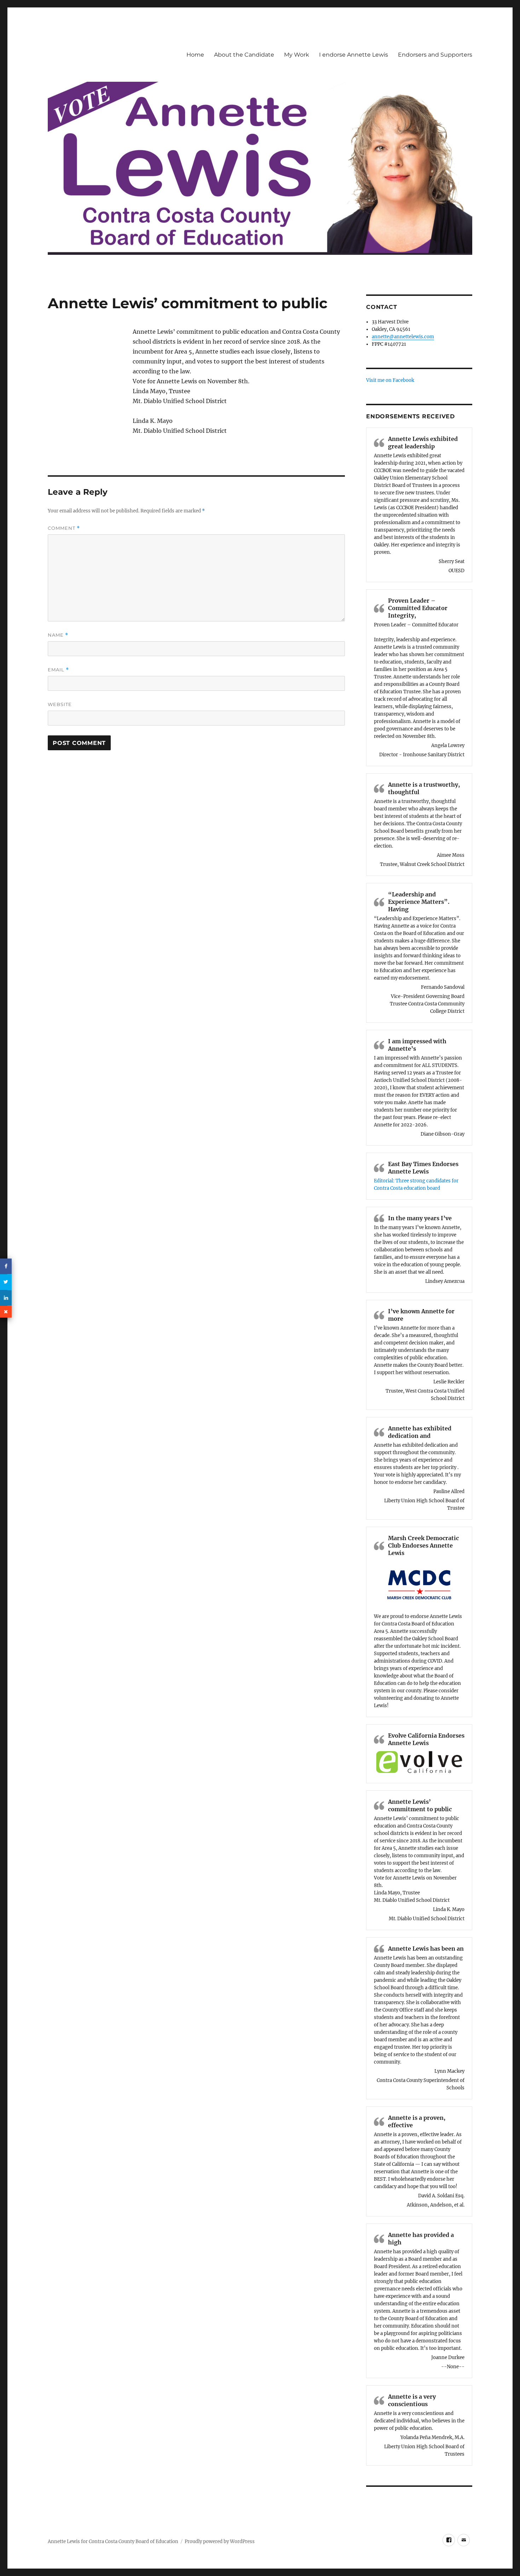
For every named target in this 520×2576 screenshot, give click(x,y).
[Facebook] (6, 1266)
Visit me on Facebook (390, 380)
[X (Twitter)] (6, 1282)
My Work (297, 55)
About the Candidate (244, 55)
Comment (64, 528)
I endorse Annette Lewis (354, 55)
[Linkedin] (6, 1298)
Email (58, 670)
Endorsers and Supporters (435, 55)
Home (195, 55)
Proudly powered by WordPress (220, 2541)
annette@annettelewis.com (403, 337)
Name (58, 635)
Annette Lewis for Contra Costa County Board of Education (113, 2541)
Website (60, 704)
